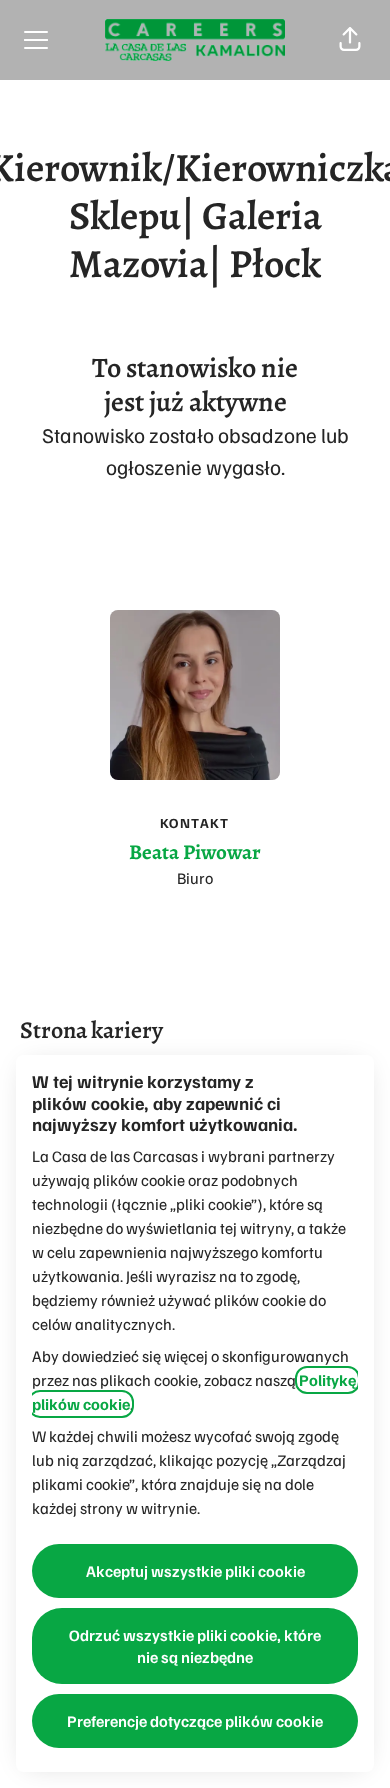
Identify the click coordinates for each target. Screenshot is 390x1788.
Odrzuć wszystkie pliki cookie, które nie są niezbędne (195, 1646)
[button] (350, 40)
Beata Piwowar (195, 852)
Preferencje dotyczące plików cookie (195, 1721)
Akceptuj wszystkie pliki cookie (195, 1571)
